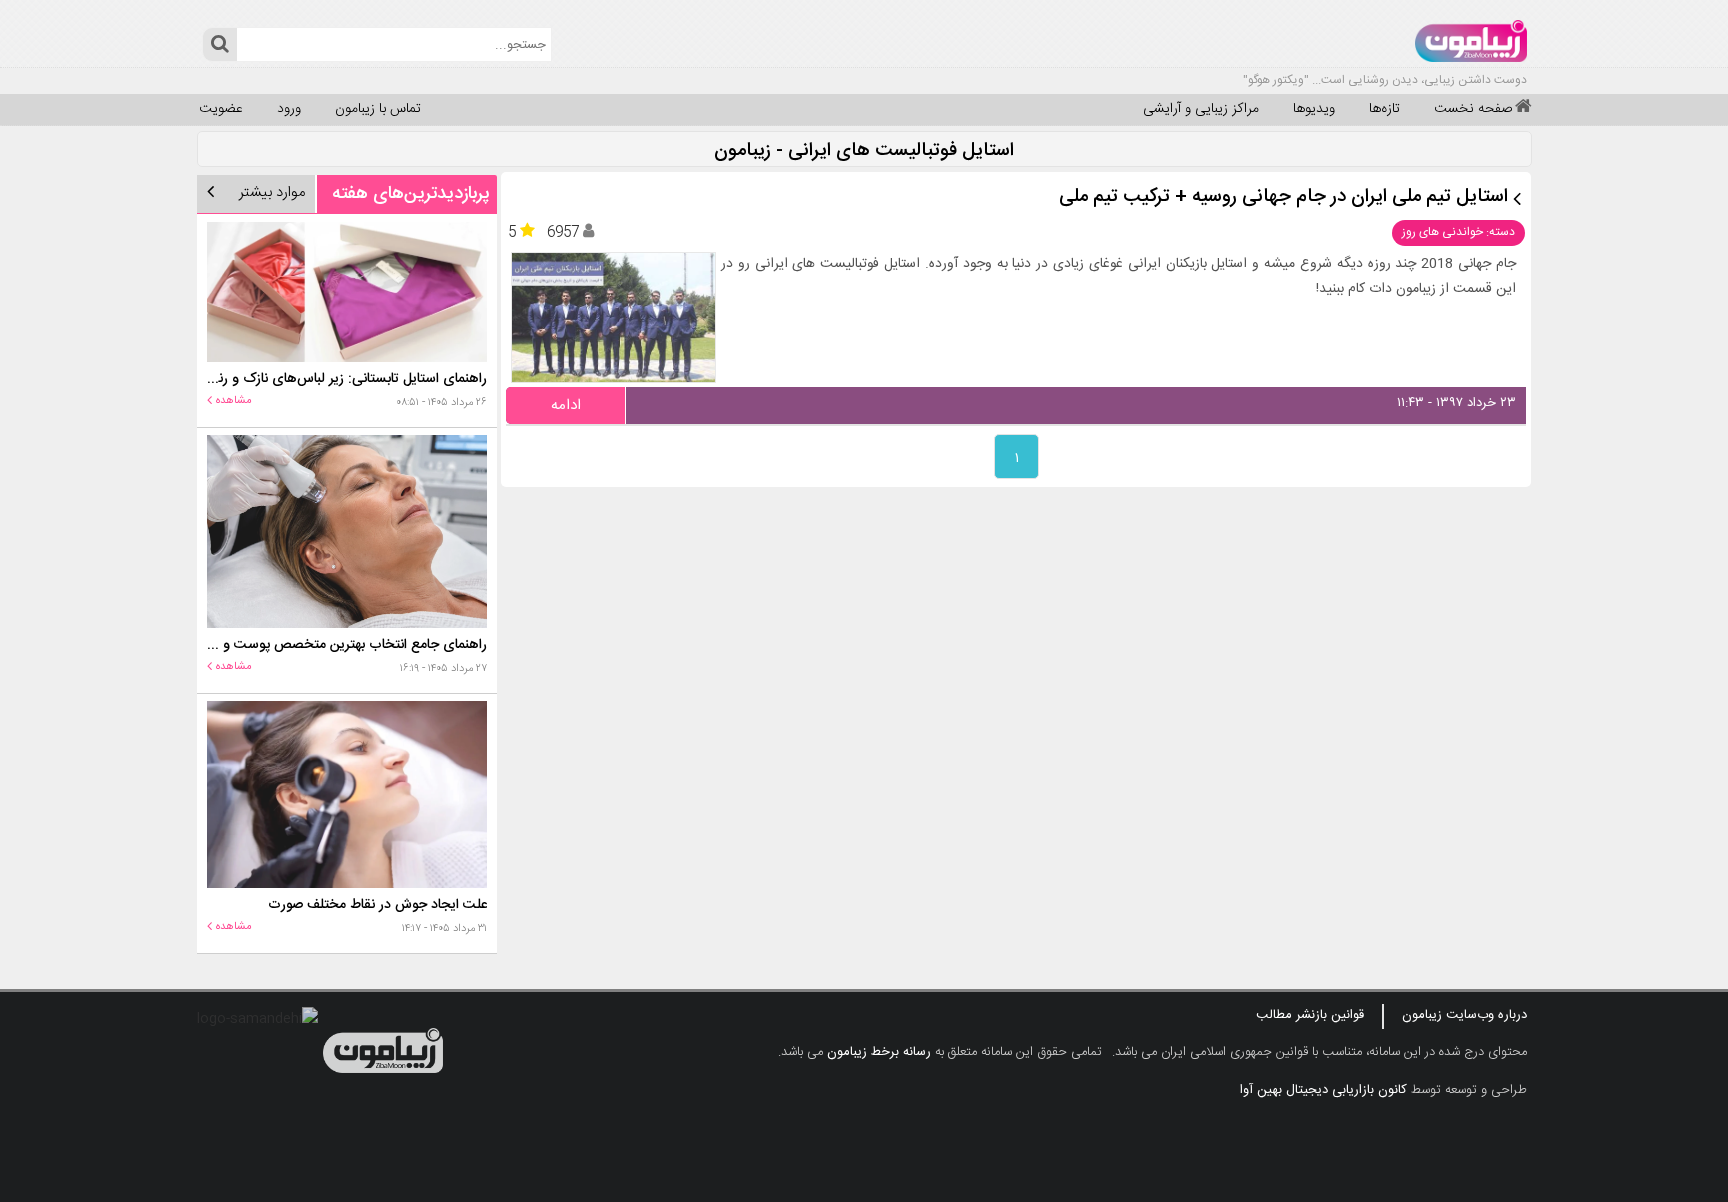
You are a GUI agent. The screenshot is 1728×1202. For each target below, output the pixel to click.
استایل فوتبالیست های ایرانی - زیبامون (864, 151)
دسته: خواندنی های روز (1458, 232)
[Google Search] (219, 44)
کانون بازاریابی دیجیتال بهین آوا (1323, 1090)
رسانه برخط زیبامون (879, 1052)
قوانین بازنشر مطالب (1310, 1015)
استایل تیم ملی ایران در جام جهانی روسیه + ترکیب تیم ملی (1283, 197)
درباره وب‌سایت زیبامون (1464, 1015)
